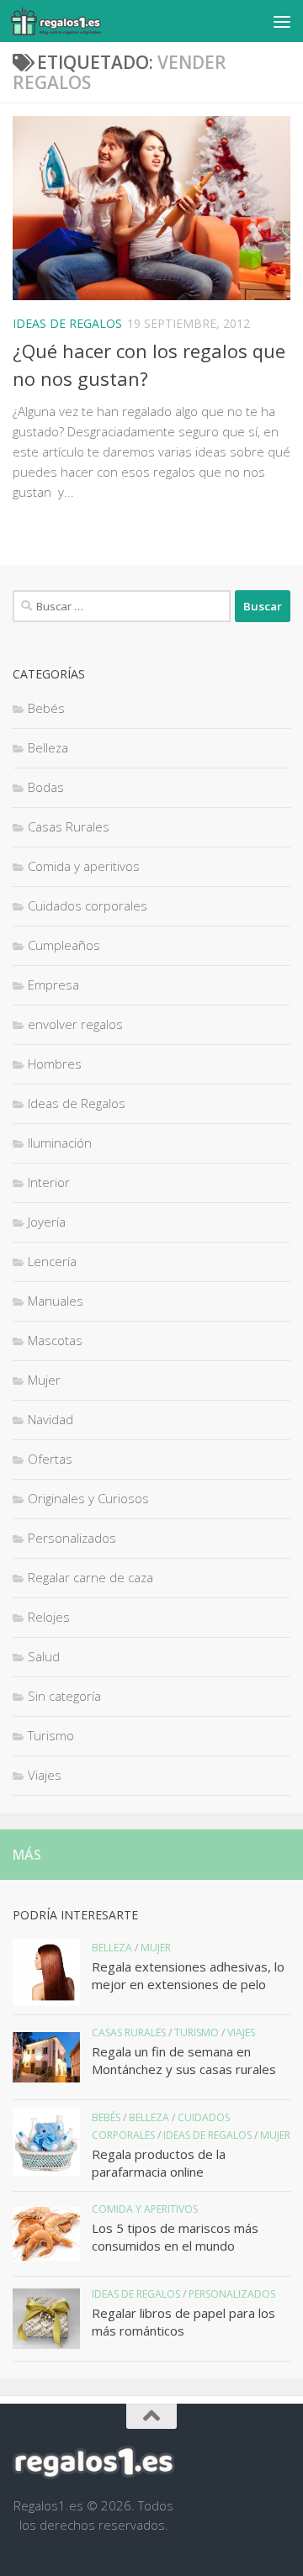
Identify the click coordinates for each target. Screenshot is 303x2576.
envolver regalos (75, 1024)
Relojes (49, 1617)
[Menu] (282, 21)
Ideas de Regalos (67, 323)
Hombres (55, 1064)
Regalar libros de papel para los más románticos (183, 2322)
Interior (49, 1182)
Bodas (46, 787)
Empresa (53, 984)
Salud (44, 1656)
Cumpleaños (64, 945)
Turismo (51, 1735)
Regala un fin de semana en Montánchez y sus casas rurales (184, 2060)
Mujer (44, 1380)
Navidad (50, 1419)
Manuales (56, 1301)
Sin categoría (64, 1696)
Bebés (46, 708)
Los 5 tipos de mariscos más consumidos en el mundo (175, 2237)
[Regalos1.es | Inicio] (71, 21)
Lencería (52, 1261)
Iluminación (60, 1143)
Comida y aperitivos (84, 866)
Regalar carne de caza (90, 1577)
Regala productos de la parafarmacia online (159, 2163)
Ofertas (50, 1459)
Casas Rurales (69, 826)
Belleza (48, 747)
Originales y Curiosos (88, 1498)
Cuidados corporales (88, 905)
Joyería (47, 1222)
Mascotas (55, 1340)
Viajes (45, 1775)
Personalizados (72, 1538)
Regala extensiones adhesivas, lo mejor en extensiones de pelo (188, 1975)
